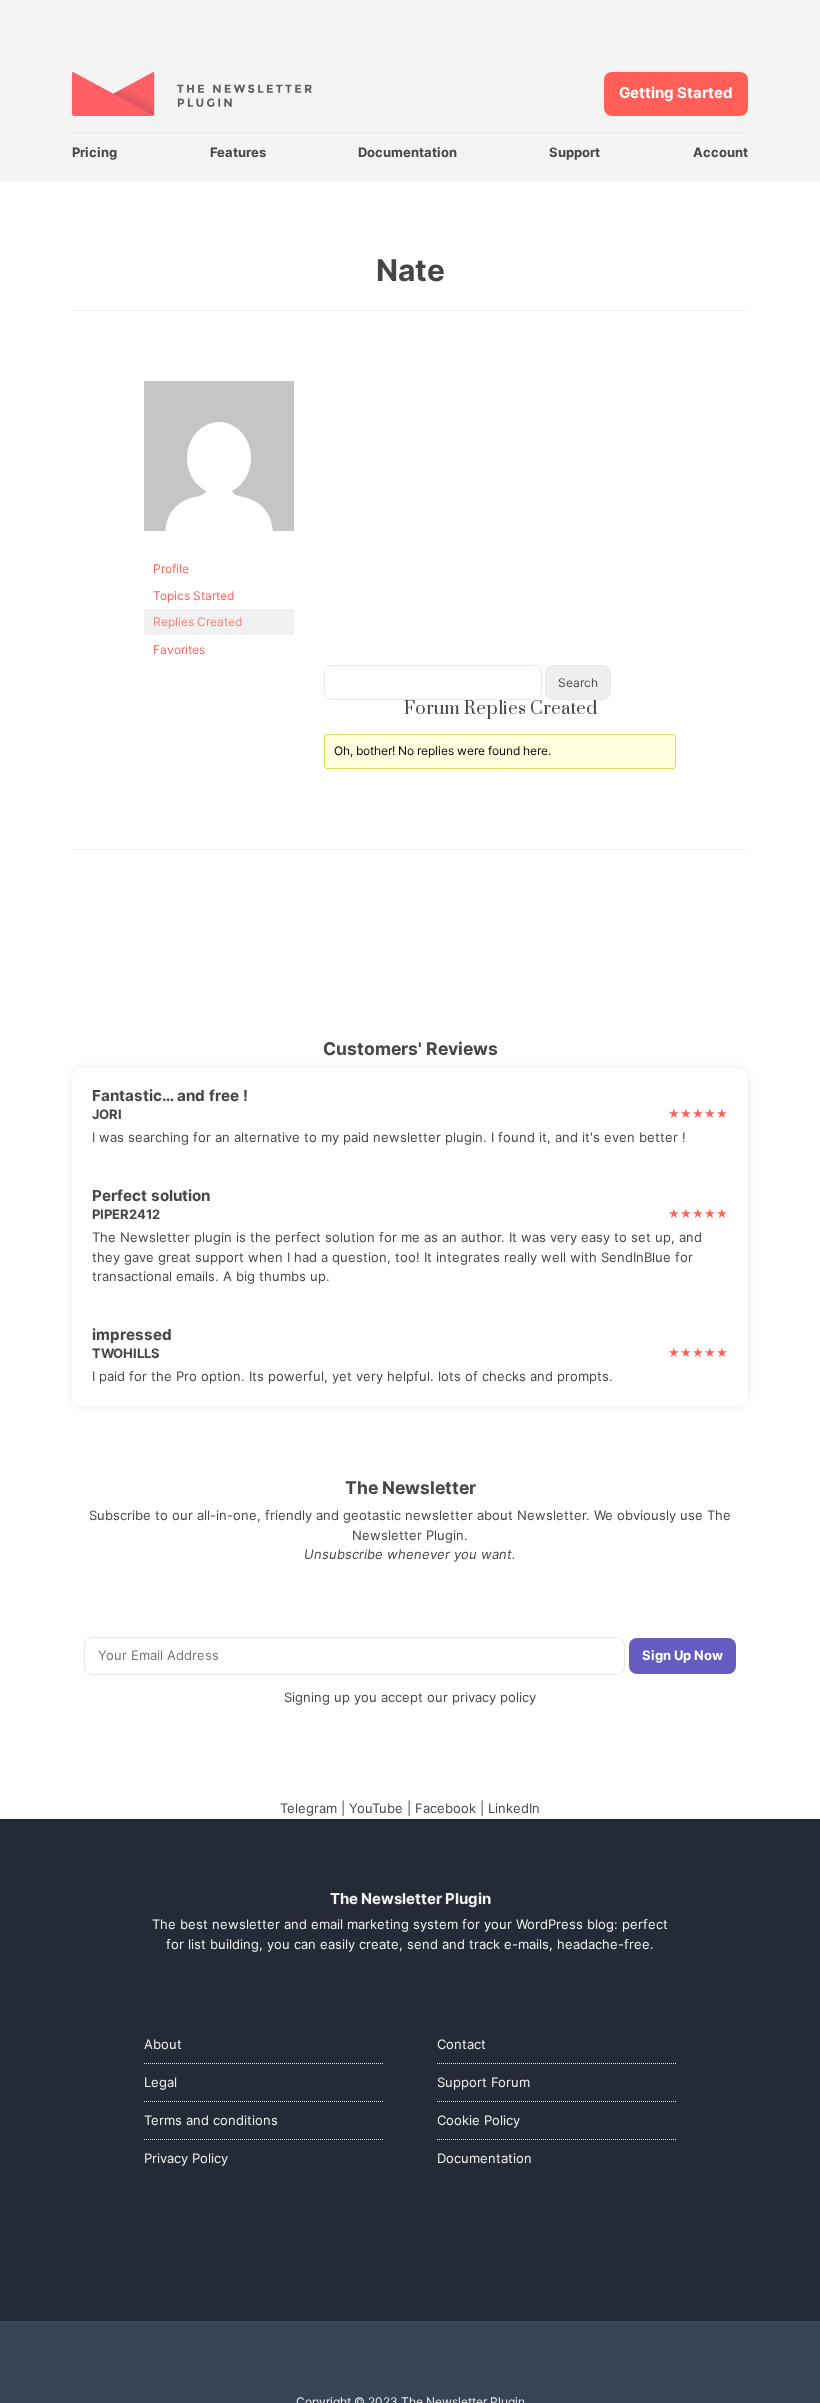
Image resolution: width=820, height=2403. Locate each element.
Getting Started (676, 92)
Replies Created (197, 621)
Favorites (179, 649)
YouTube (376, 1808)
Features (238, 152)
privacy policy (494, 1697)
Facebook (445, 1808)
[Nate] (219, 546)
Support (574, 152)
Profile (171, 568)
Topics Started (193, 595)
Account (720, 152)
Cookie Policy (478, 2120)
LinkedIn (514, 1808)
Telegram (308, 1808)
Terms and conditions (211, 2120)
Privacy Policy (186, 2158)
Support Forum (483, 2082)
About (163, 2044)
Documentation (407, 152)
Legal (160, 2082)
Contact (461, 2044)
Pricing (94, 152)
